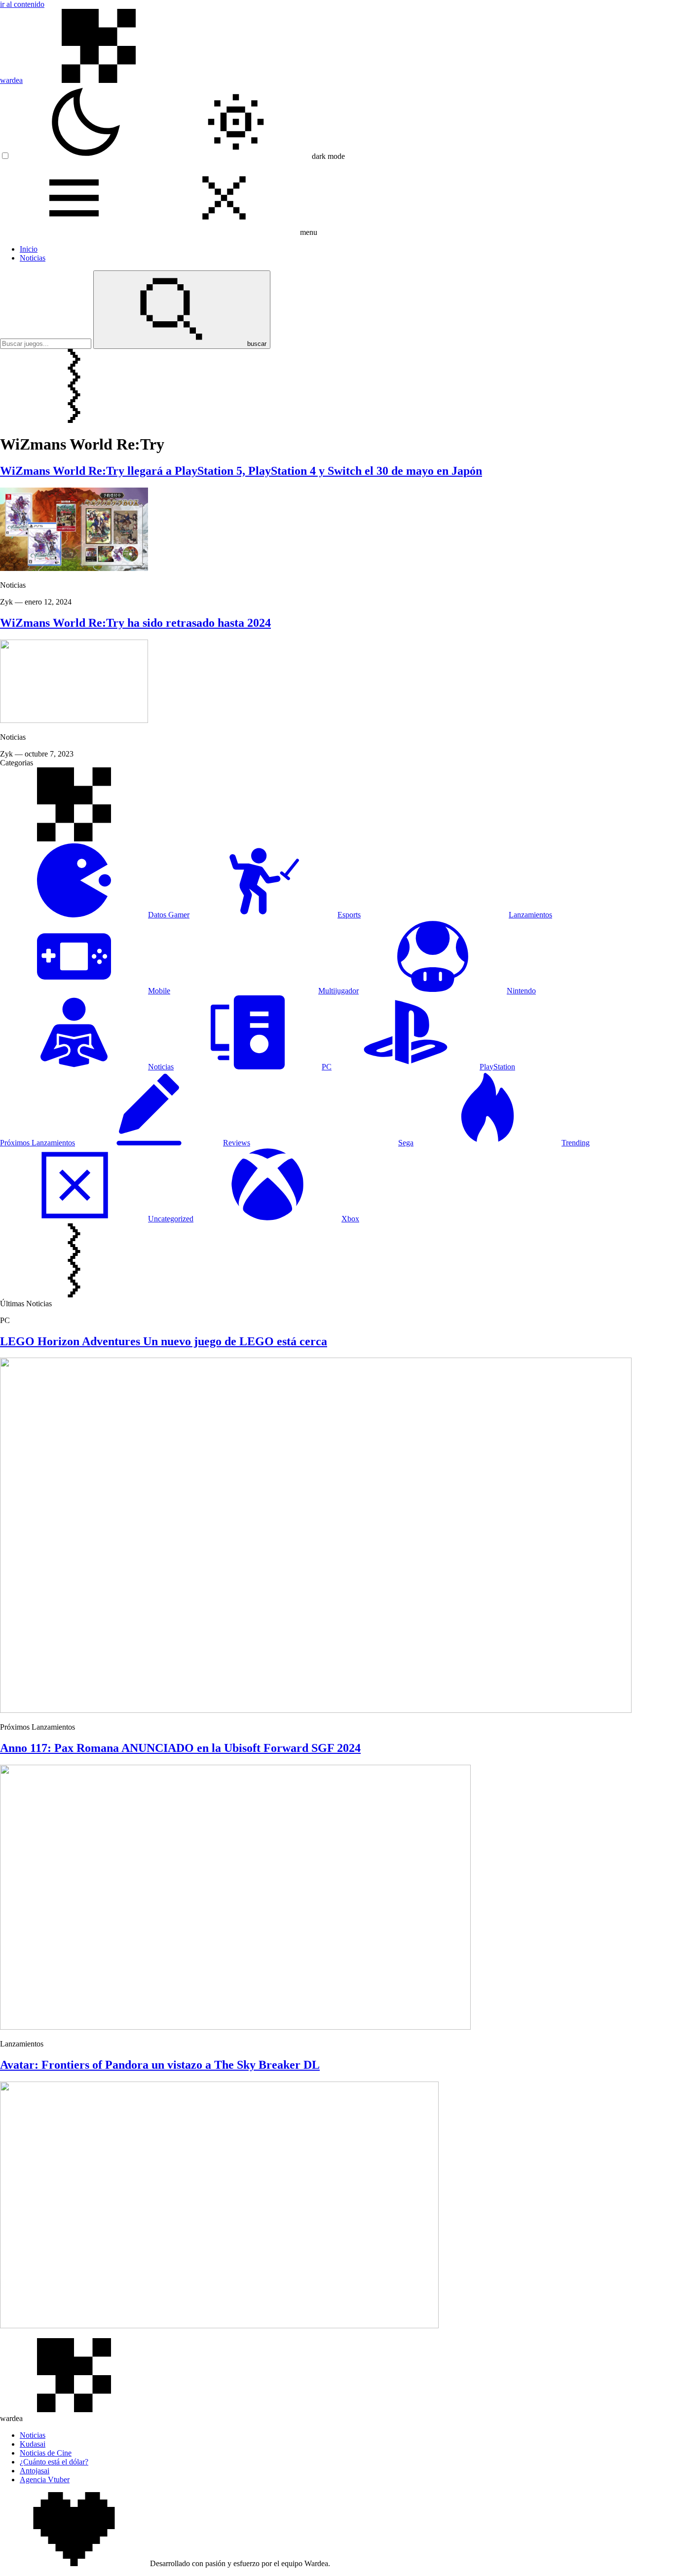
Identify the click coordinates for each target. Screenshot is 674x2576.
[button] (178, 156)
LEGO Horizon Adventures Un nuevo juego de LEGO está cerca (164, 1341)
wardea (11, 80)
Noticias (33, 258)
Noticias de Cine (46, 2453)
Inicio (29, 249)
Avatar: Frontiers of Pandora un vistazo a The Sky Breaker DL (160, 2065)
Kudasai (33, 2444)
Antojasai (35, 2471)
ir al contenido (22, 4)
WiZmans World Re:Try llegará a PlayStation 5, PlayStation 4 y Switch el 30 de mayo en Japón (241, 471)
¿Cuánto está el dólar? (54, 2462)
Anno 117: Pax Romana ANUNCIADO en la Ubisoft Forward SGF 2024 (180, 1748)
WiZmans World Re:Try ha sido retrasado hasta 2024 (135, 623)
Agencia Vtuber (45, 2480)
